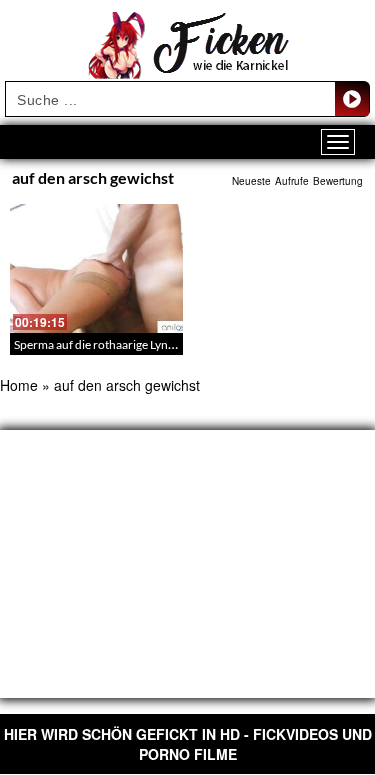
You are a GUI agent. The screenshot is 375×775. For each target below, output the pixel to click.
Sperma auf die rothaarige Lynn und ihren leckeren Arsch (161, 344)
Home (19, 385)
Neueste (251, 181)
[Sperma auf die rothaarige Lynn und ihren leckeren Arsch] (96, 268)
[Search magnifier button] (352, 99)
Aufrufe (292, 181)
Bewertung (338, 181)
